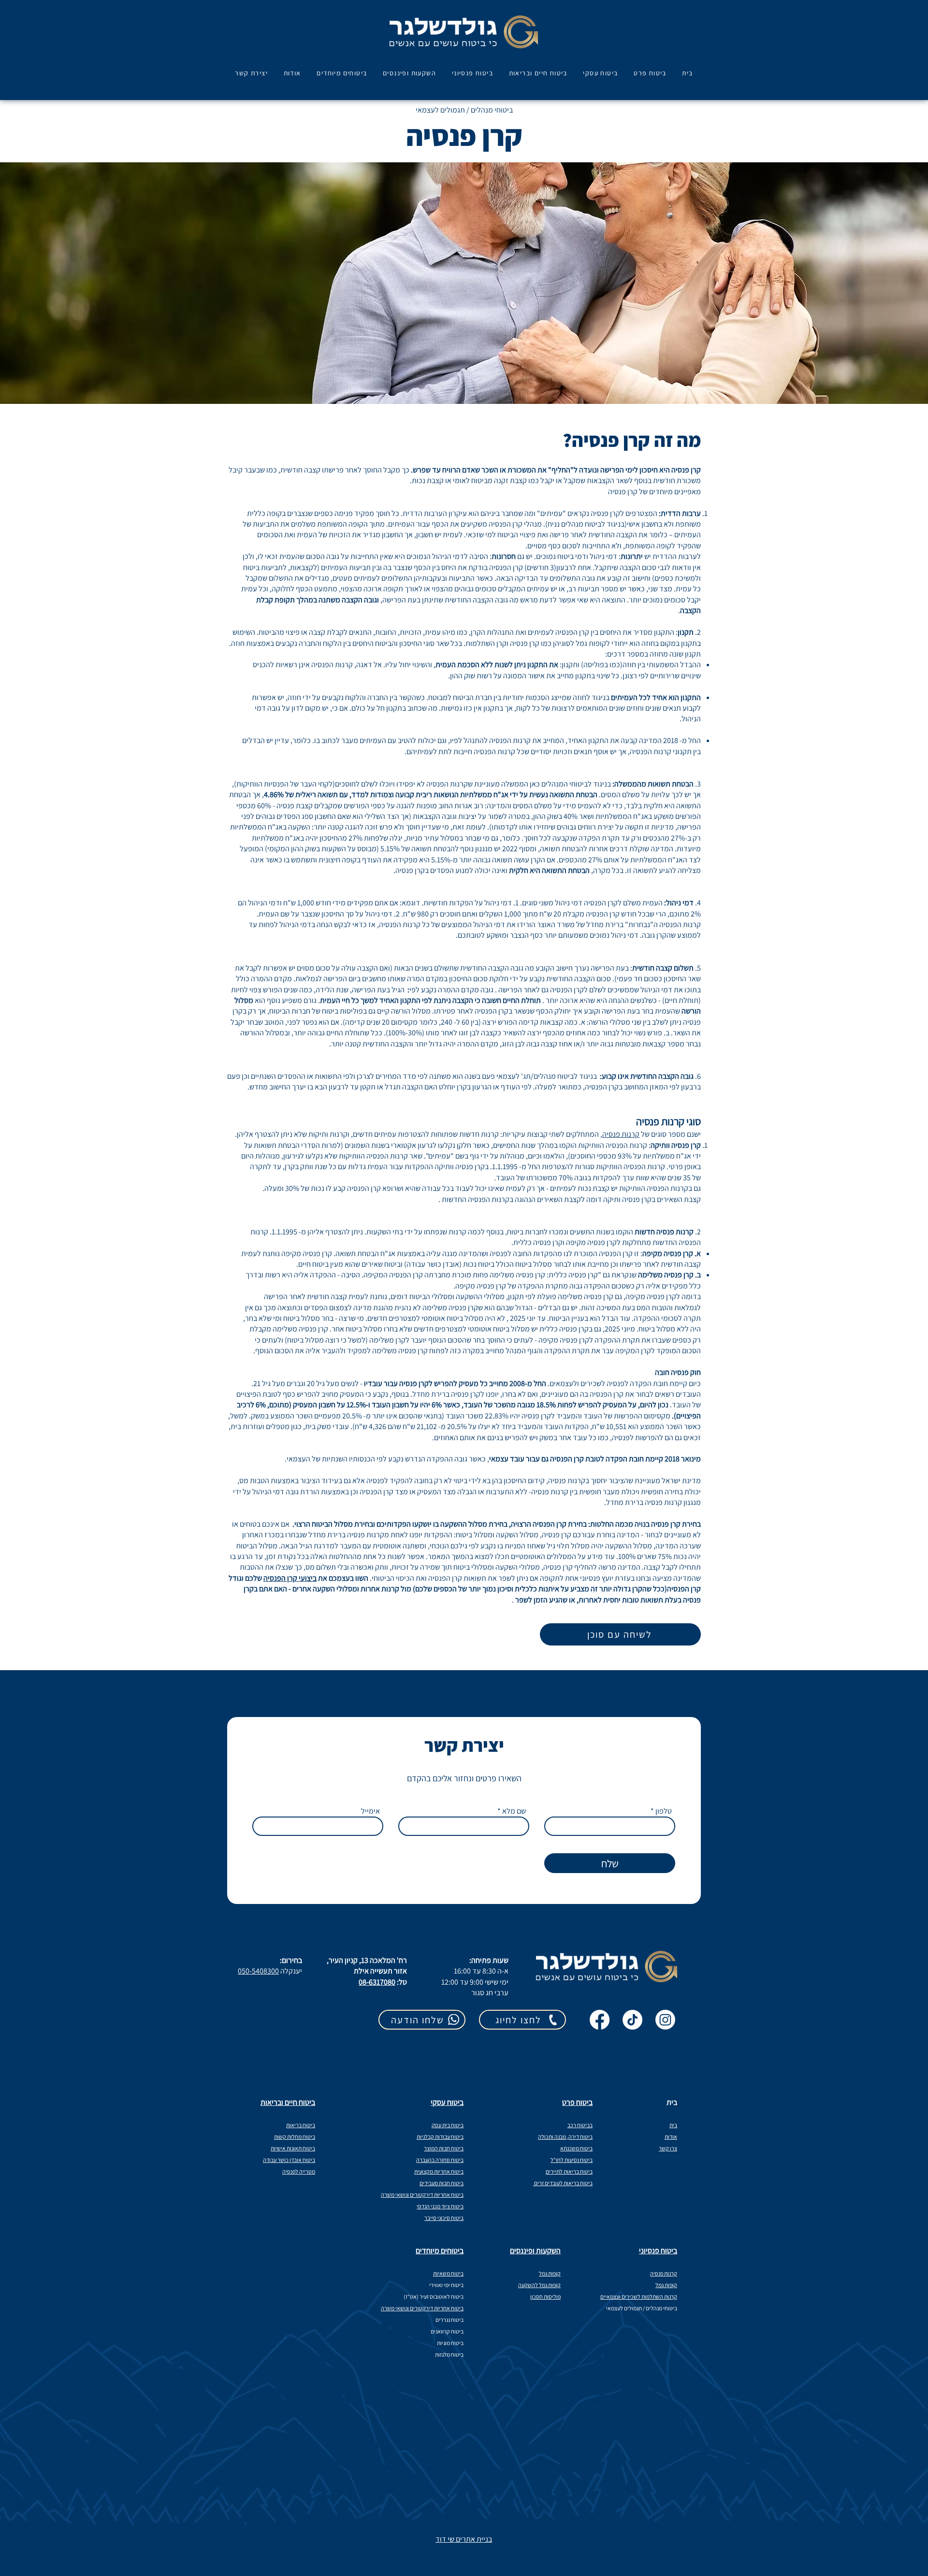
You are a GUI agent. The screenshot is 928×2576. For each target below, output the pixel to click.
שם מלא (514, 1811)
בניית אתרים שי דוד (464, 2539)
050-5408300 (258, 1971)
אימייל (370, 1811)
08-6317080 (377, 1982)
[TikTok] (632, 2020)
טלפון (664, 1811)
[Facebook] (600, 2020)
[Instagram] (665, 2020)
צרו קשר (668, 2148)
